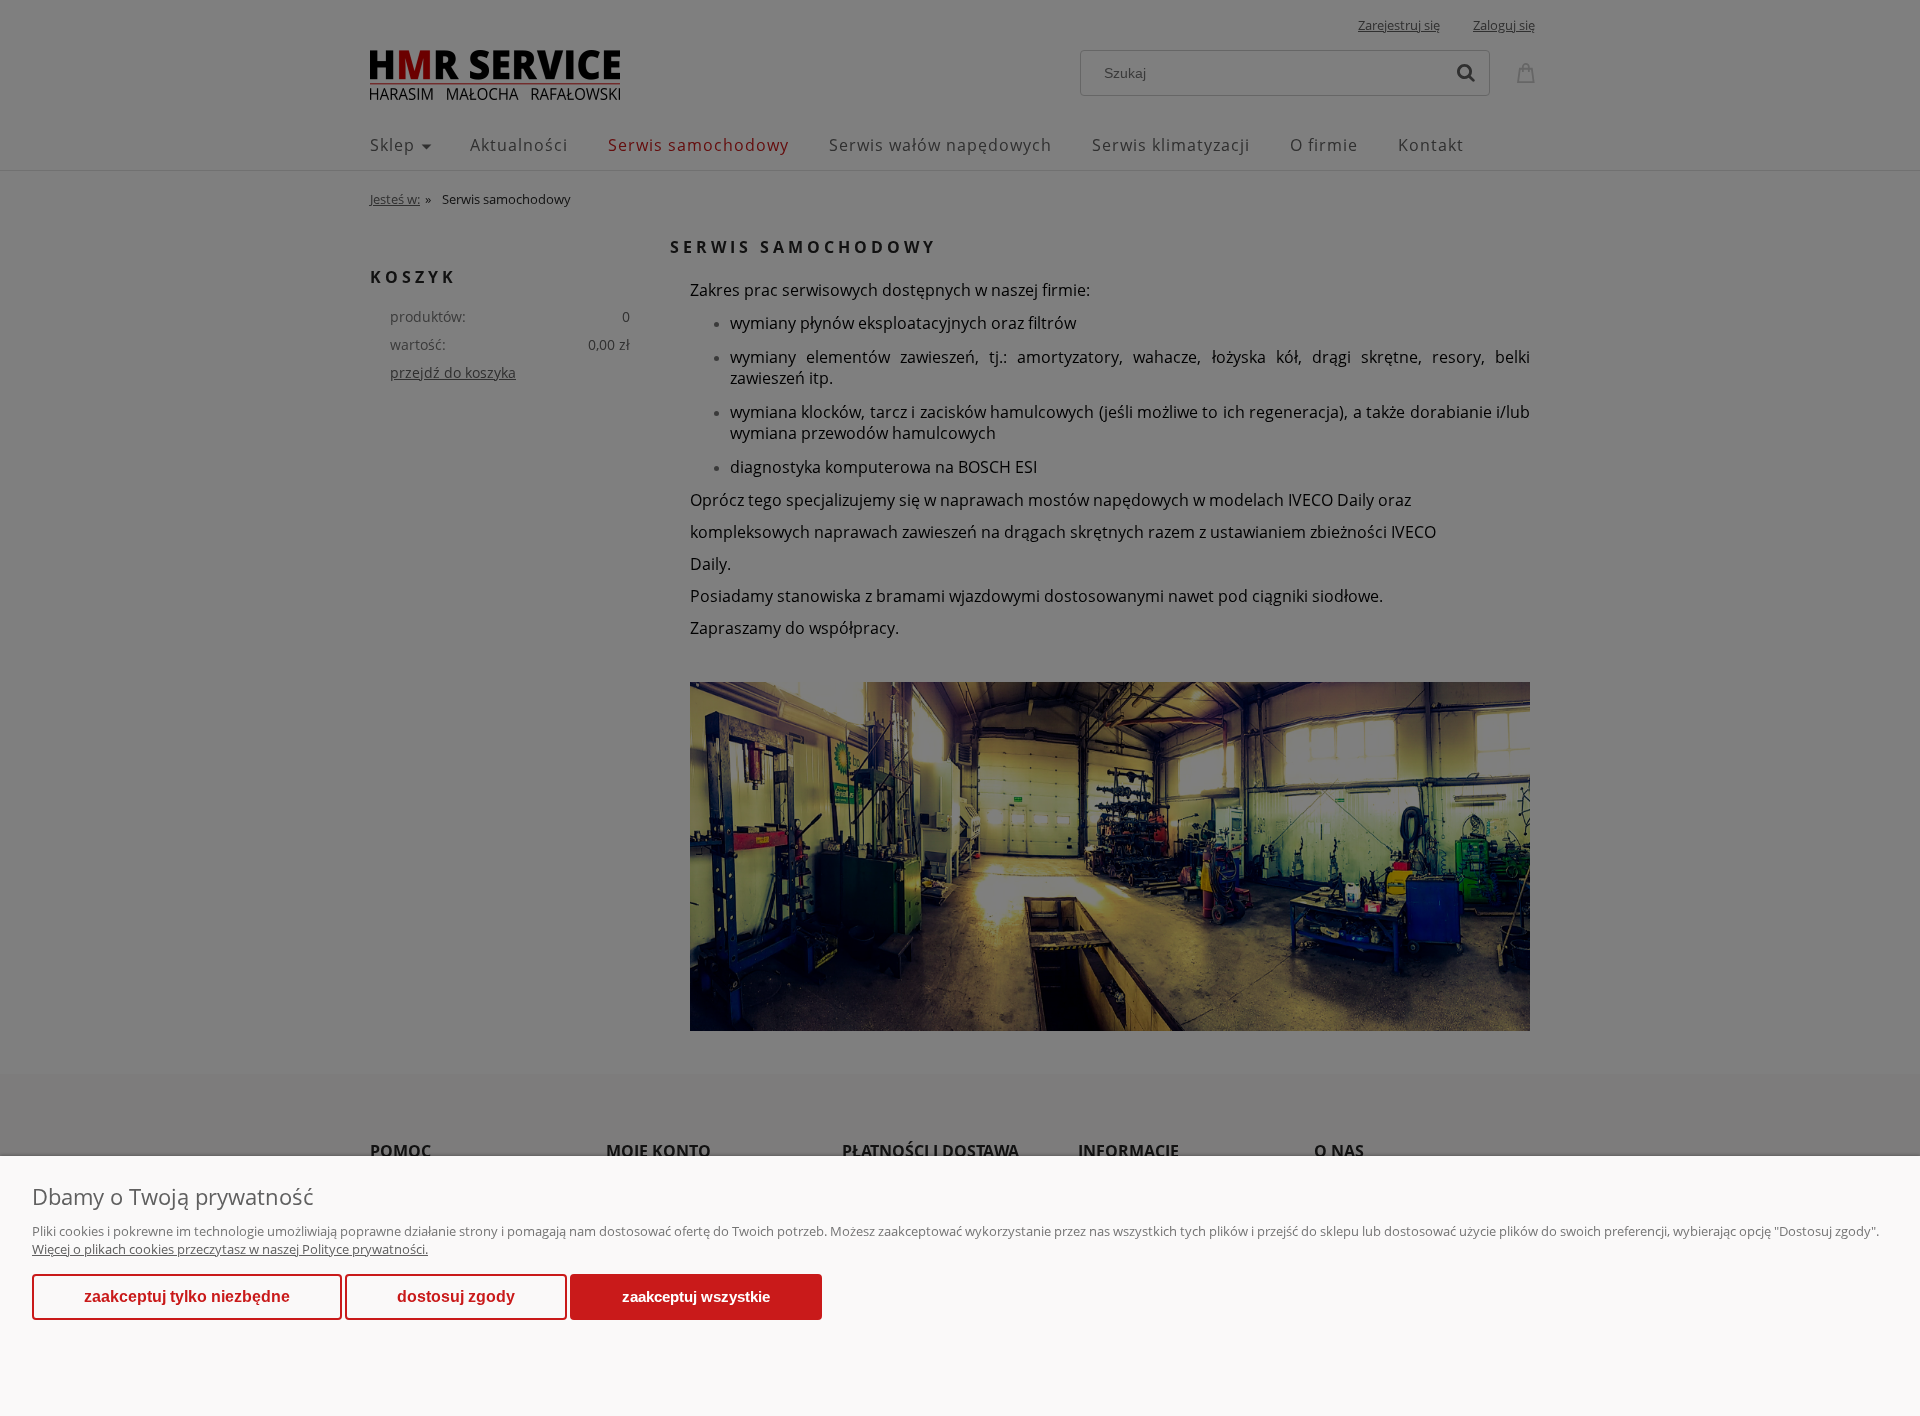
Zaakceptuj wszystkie (696, 1296)
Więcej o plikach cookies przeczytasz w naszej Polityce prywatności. (230, 1249)
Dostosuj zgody (456, 1296)
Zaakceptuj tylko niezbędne (187, 1296)
